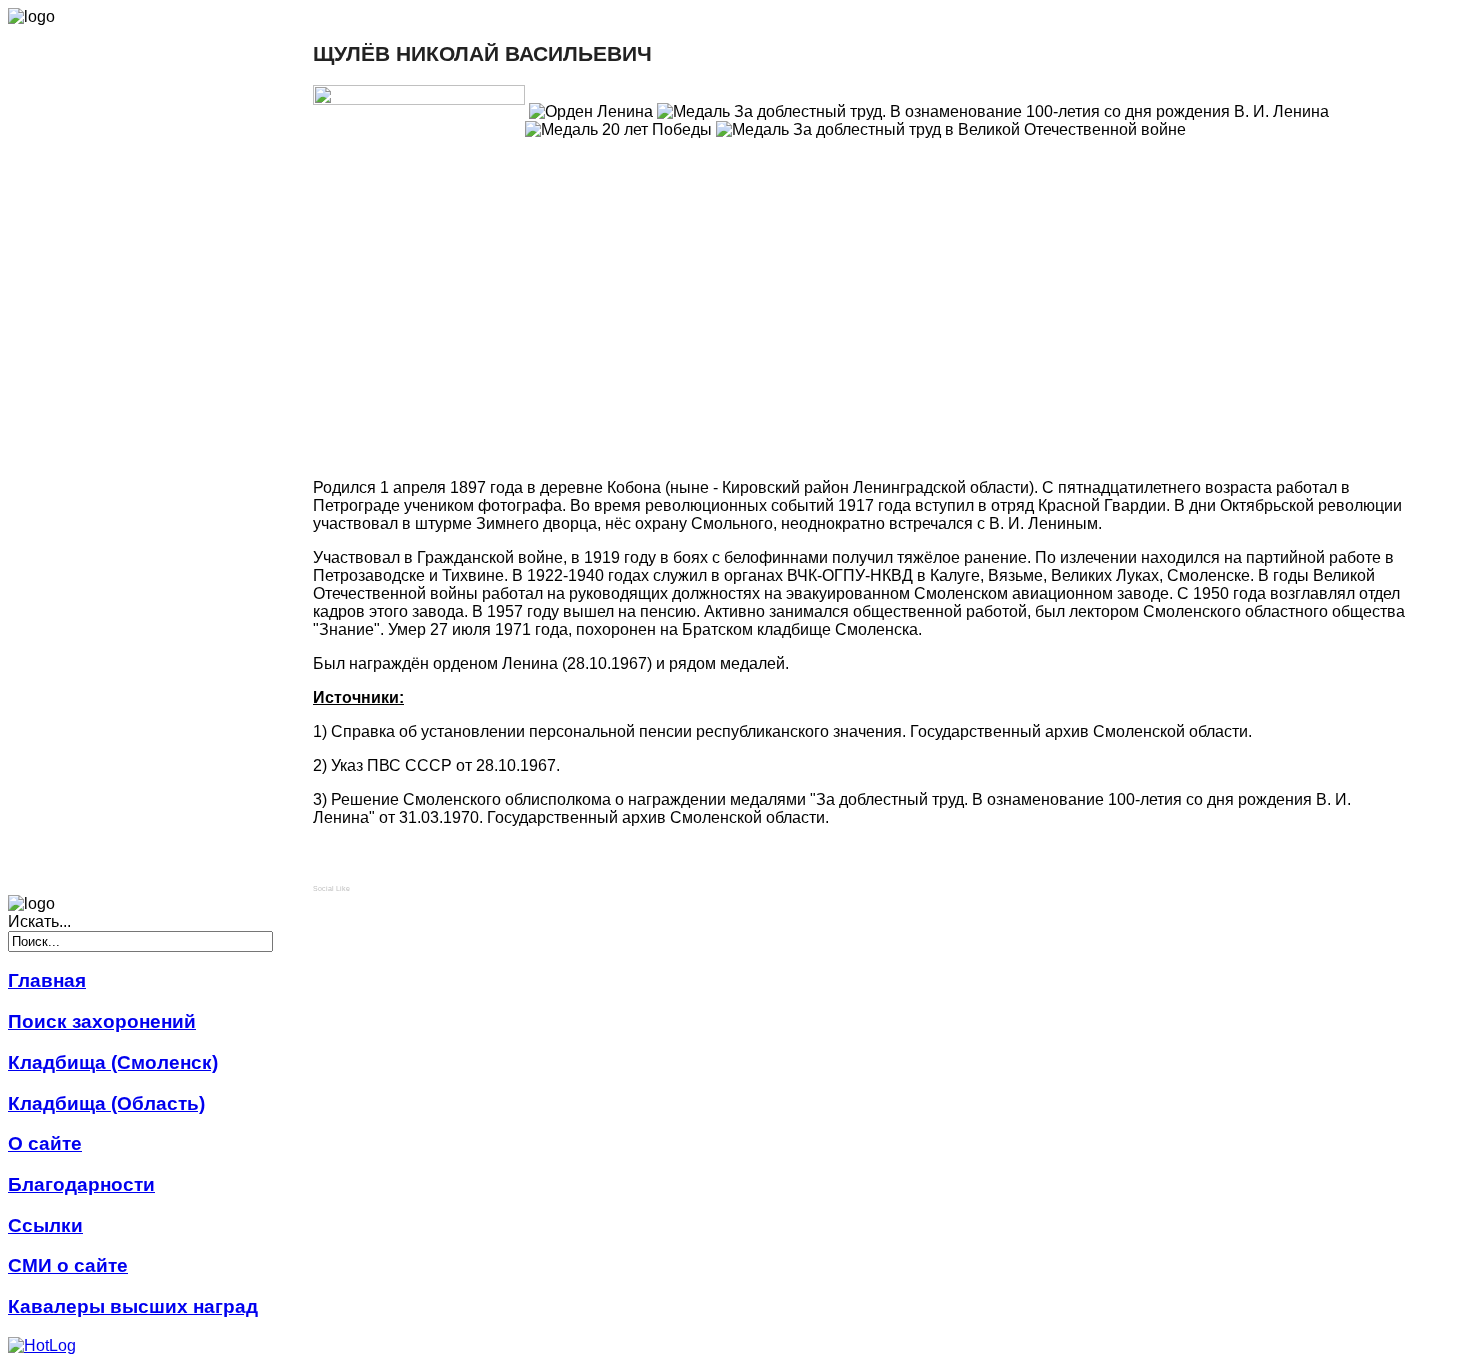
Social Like (331, 888)
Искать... (39, 921)
